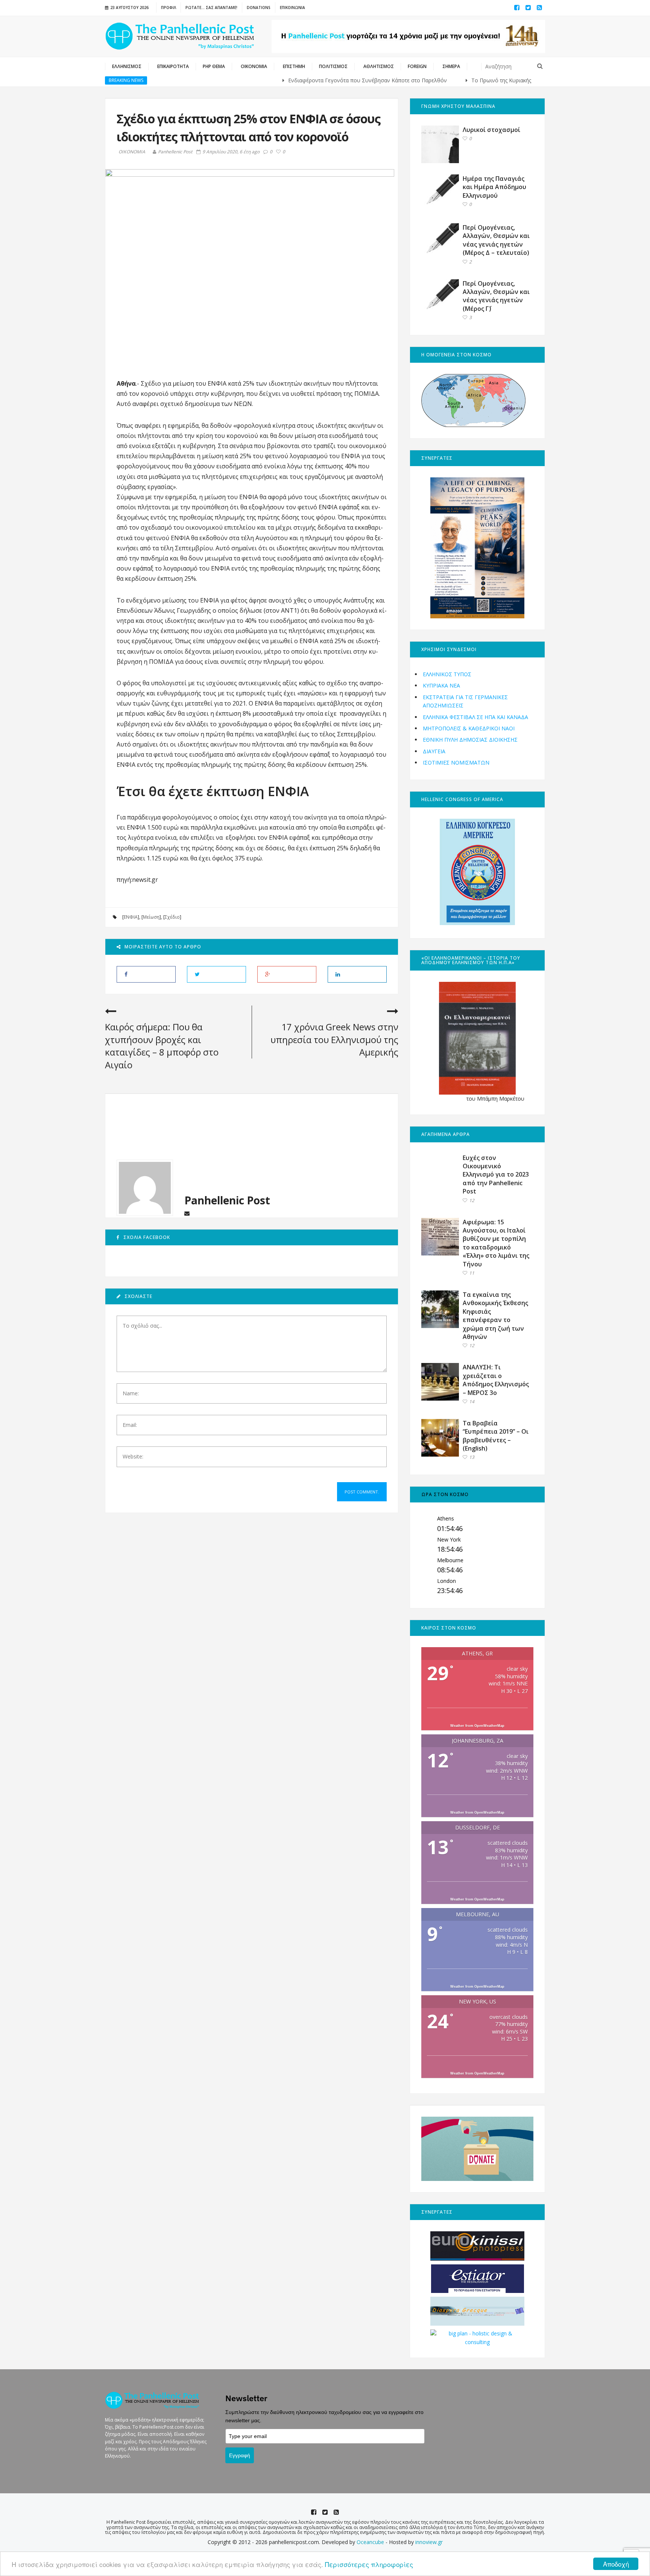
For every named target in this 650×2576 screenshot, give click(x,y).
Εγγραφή (240, 2455)
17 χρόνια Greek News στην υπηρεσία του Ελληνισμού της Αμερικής (334, 1039)
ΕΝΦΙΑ (131, 917)
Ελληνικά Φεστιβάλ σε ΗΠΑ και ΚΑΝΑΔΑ (475, 717)
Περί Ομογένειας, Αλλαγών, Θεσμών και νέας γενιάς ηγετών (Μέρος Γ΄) (496, 296)
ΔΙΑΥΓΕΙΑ (434, 751)
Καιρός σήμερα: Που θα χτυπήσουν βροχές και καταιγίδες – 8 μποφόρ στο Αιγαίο (162, 1046)
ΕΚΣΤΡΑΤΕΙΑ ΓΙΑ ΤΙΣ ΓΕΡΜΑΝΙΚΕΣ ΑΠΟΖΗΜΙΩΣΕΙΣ (465, 701)
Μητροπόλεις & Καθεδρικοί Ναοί (469, 728)
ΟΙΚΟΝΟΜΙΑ (132, 152)
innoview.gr (429, 2542)
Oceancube (370, 2542)
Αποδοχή (616, 2564)
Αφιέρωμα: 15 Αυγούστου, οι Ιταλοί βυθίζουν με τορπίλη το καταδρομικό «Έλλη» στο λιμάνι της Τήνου (496, 1243)
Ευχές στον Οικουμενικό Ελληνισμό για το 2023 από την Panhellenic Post (496, 1175)
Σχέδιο (172, 917)
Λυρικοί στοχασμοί (491, 130)
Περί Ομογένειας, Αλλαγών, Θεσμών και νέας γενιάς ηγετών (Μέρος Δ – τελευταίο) (496, 240)
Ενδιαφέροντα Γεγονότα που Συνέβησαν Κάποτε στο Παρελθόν (316, 80)
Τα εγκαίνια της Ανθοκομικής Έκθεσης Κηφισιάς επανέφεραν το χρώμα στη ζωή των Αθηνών (495, 1316)
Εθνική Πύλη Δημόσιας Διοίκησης (470, 740)
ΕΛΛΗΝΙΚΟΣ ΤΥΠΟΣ (447, 674)
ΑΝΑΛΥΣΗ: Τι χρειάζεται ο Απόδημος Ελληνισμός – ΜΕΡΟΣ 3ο (496, 1380)
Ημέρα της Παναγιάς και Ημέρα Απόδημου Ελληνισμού (494, 187)
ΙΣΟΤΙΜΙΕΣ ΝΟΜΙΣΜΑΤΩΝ (456, 763)
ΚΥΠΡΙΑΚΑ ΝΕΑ (441, 685)
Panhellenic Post (175, 152)
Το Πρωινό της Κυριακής (449, 80)
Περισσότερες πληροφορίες (369, 2564)
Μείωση (151, 917)
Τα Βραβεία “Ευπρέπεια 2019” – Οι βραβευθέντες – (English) (496, 1436)
